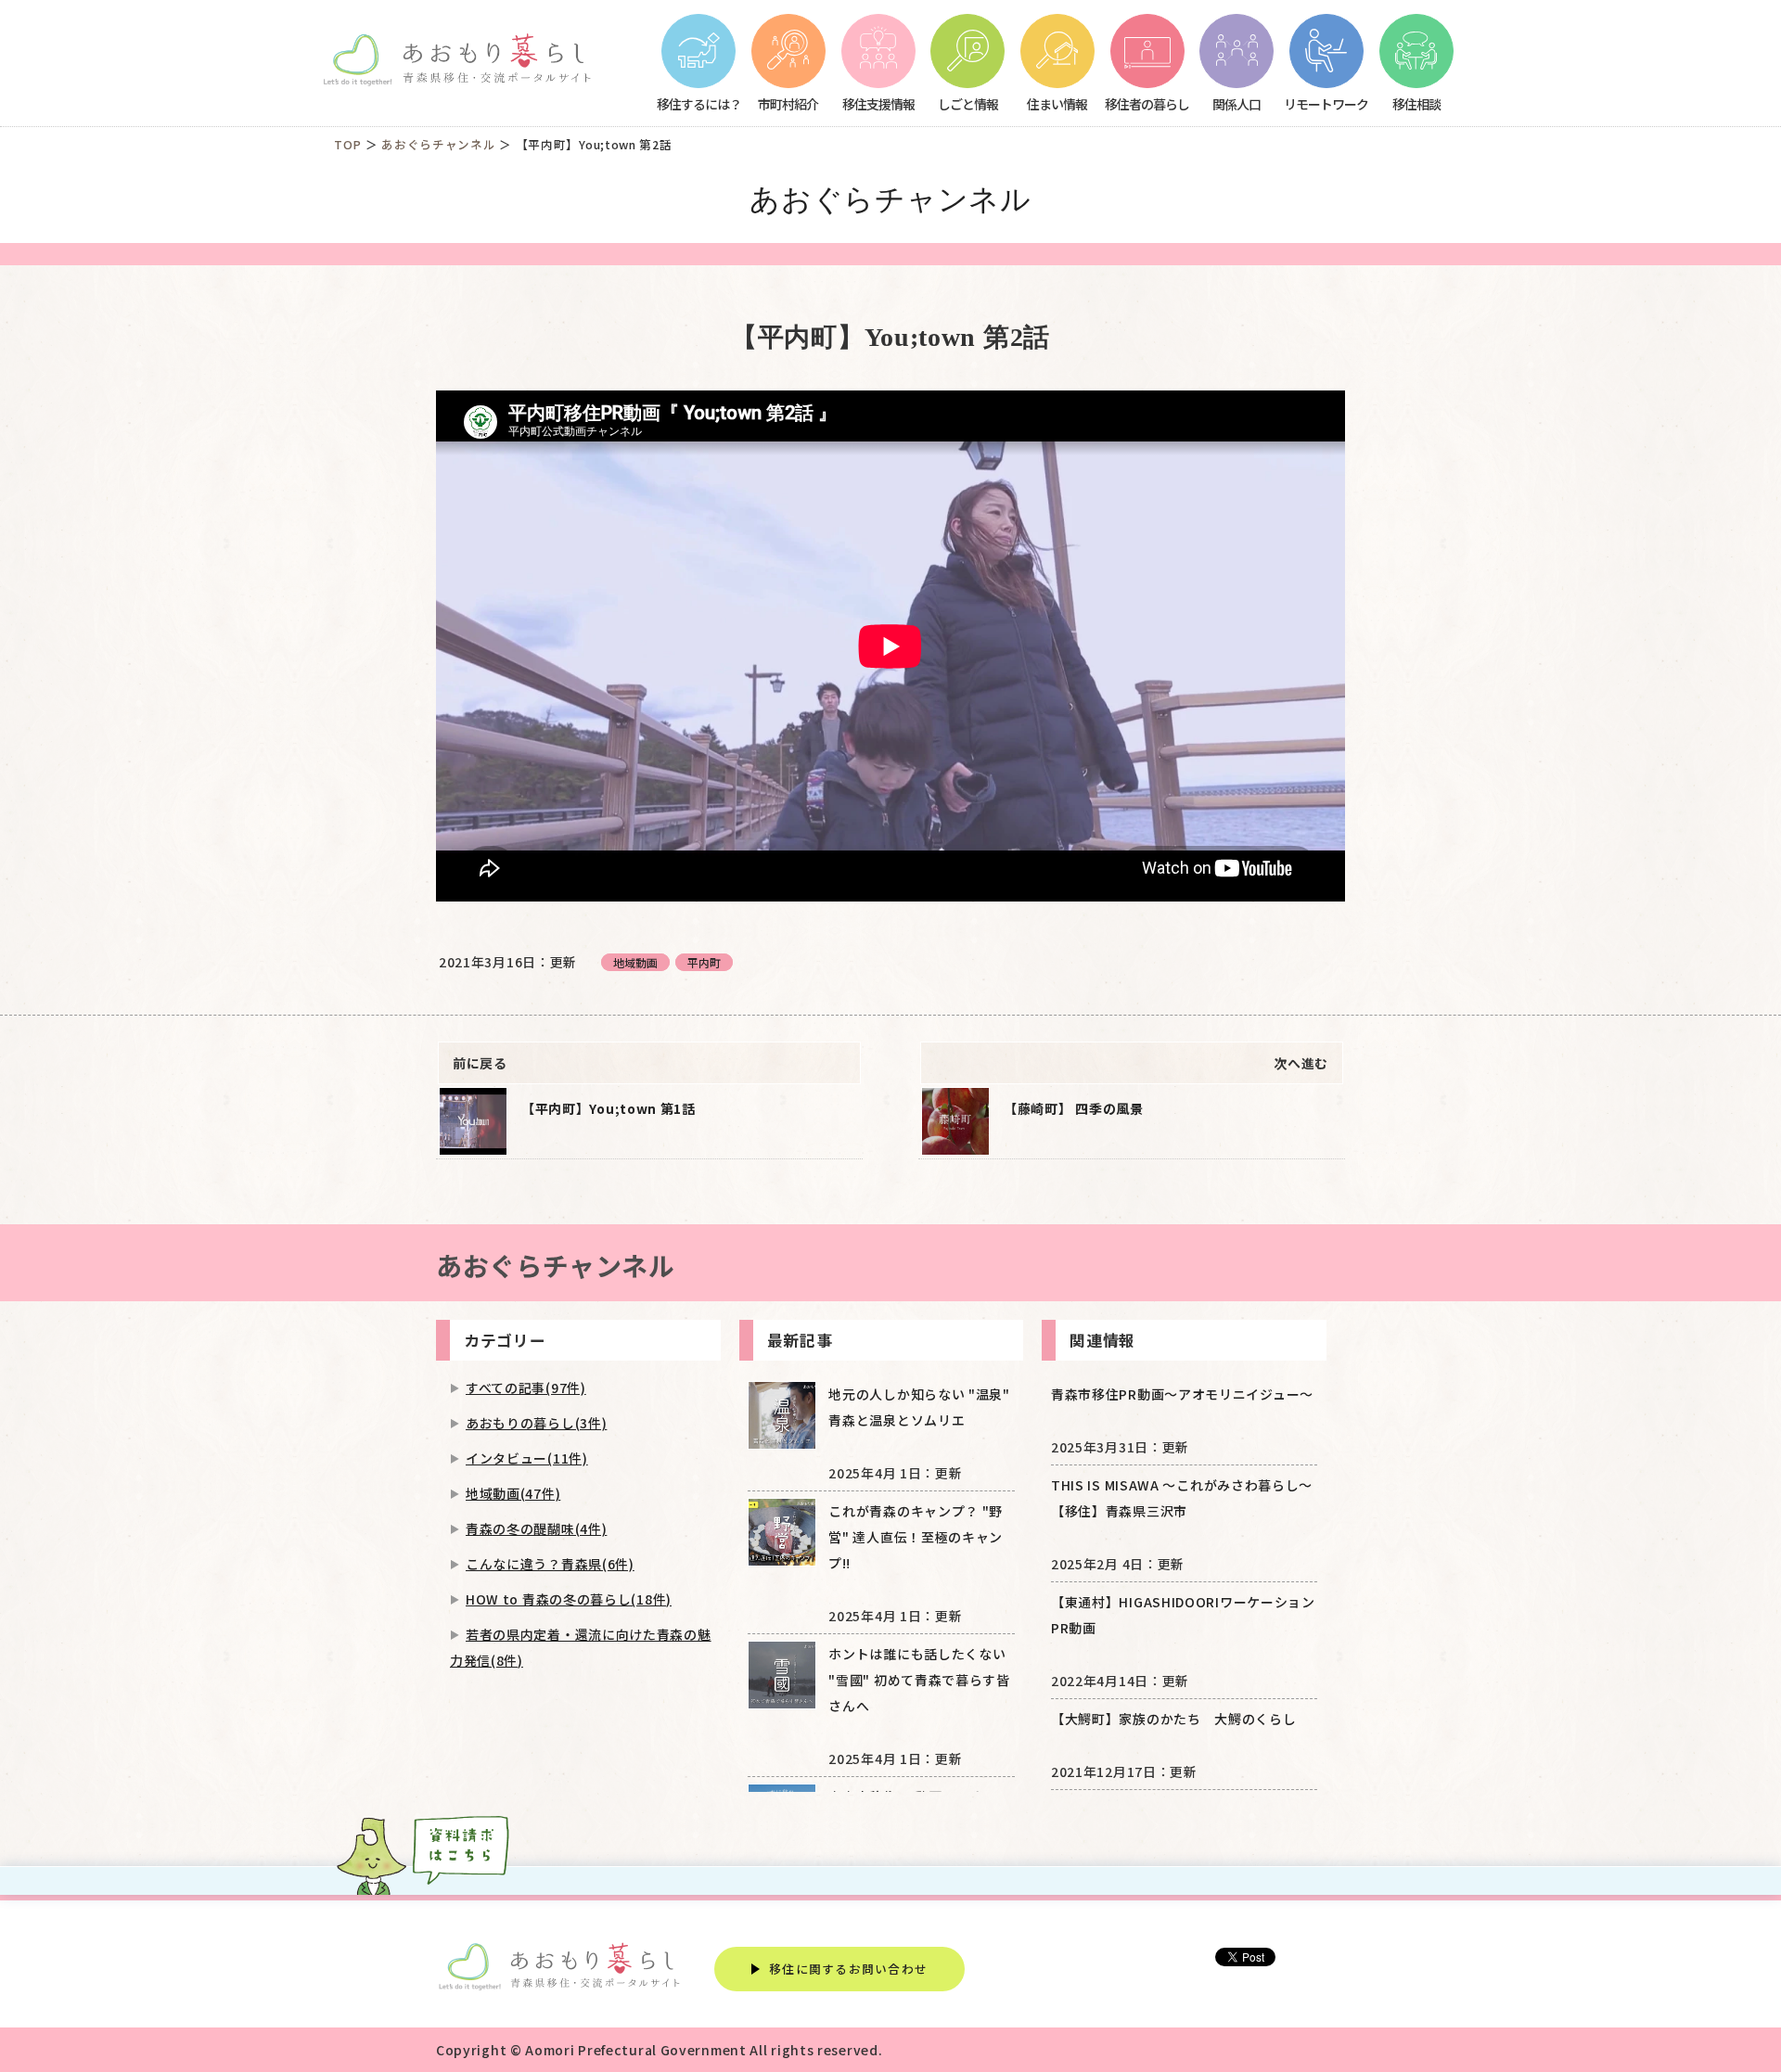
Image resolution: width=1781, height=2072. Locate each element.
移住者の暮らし (1147, 103)
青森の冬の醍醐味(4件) (536, 1528)
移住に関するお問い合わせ (848, 1969)
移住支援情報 (878, 103)
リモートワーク (1326, 103)
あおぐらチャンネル (438, 144)
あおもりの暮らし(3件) (536, 1423)
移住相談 (1416, 103)
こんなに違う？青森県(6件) (550, 1564)
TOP (348, 144)
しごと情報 (968, 103)
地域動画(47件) (513, 1493)
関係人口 (1236, 103)
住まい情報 (1057, 103)
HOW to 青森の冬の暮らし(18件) (569, 1599)
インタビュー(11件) (527, 1458)
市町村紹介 (788, 103)
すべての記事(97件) (526, 1388)
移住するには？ (699, 103)
